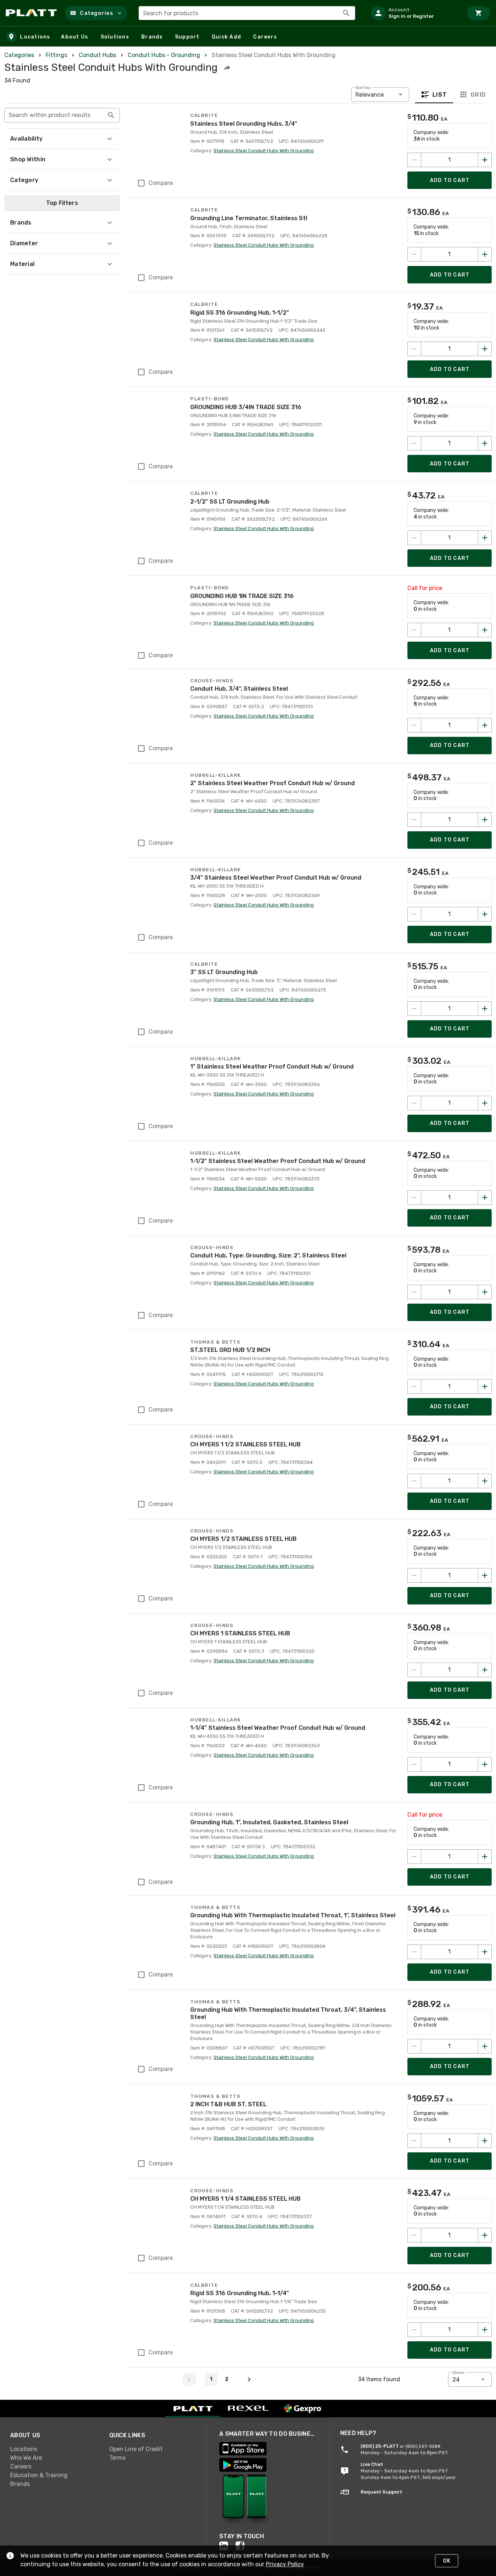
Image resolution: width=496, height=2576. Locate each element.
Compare (161, 183)
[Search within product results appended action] (111, 115)
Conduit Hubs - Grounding (164, 55)
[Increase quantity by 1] (485, 160)
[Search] (346, 13)
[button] (96, 13)
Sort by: (363, 88)
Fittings (56, 55)
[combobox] (247, 13)
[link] (54, 2449)
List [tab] (440, 95)
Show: (459, 2373)
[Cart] (479, 13)
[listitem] (414, 13)
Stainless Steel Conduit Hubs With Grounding (264, 151)
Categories (19, 55)
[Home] (32, 13)
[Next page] (249, 2379)
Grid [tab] (478, 95)
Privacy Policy (285, 2564)
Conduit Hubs (97, 55)
